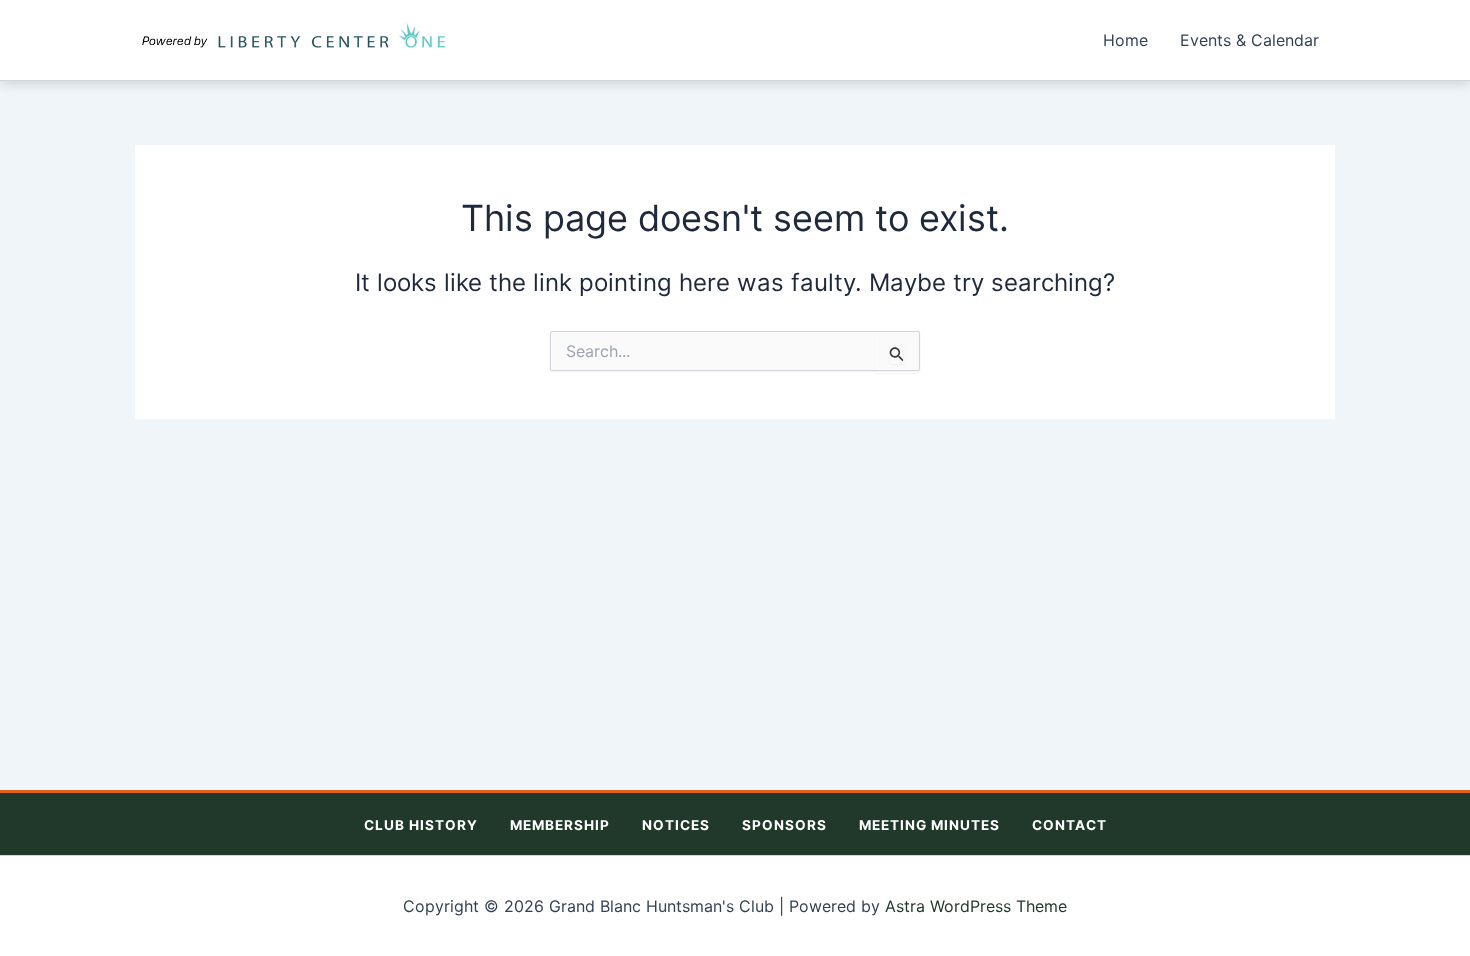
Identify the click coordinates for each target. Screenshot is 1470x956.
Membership (560, 825)
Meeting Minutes (929, 825)
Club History (421, 825)
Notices (676, 825)
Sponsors (784, 825)
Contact (1069, 825)
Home (1125, 40)
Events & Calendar (1249, 40)
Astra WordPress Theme (976, 906)
